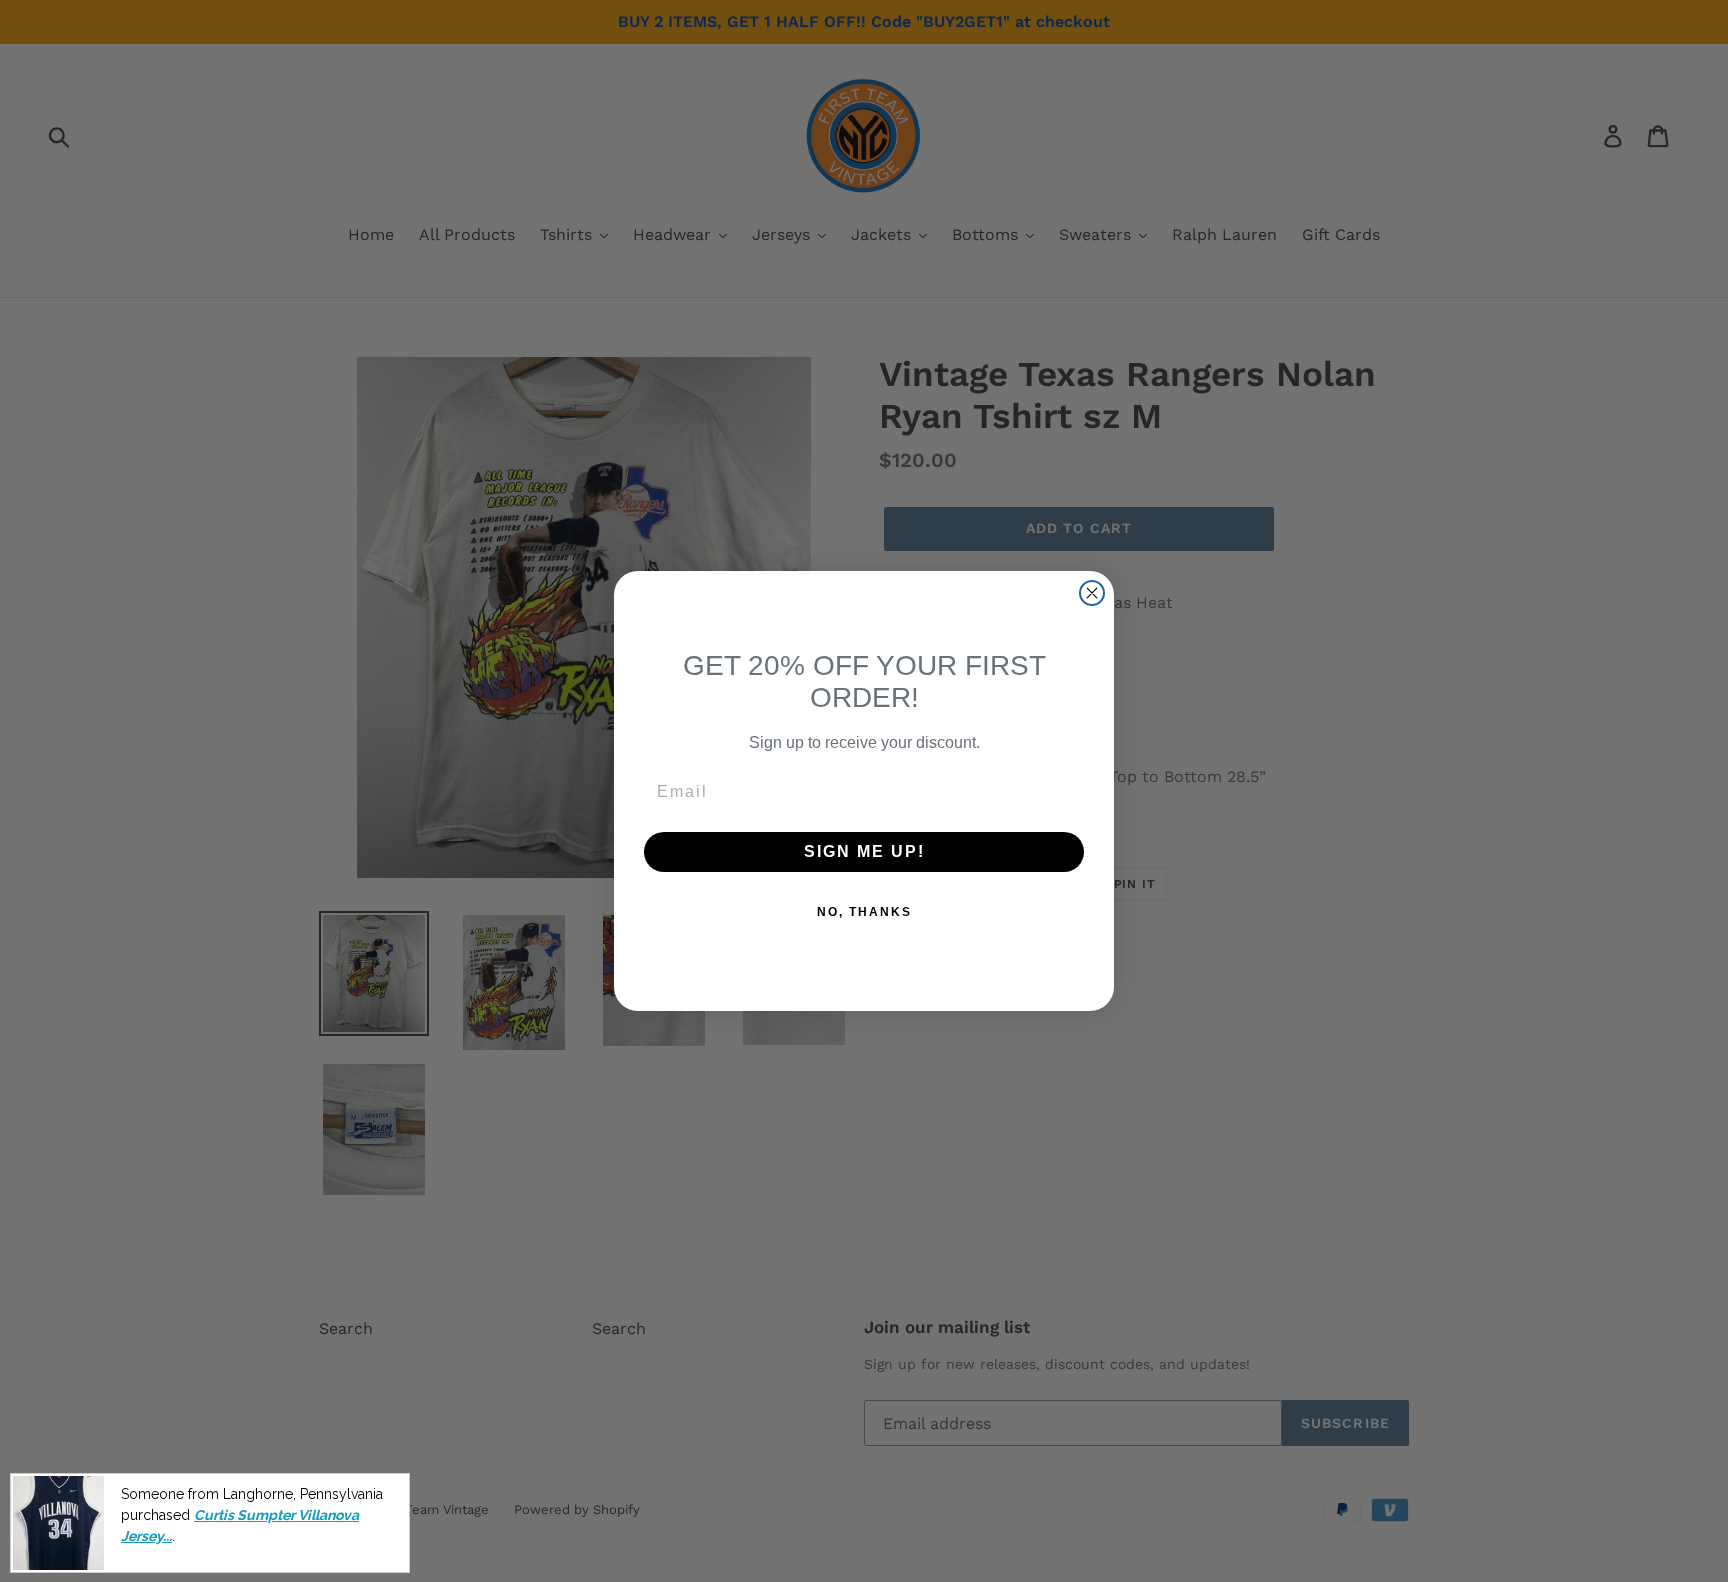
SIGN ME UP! (864, 851)
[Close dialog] (1092, 593)
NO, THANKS (864, 912)
